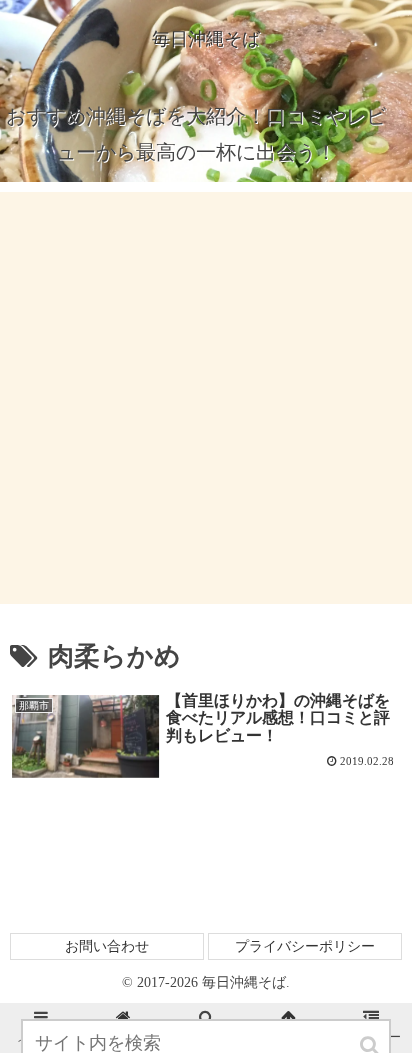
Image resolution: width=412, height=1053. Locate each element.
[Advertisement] (206, 398)
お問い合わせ (107, 946)
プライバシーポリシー (305, 946)
